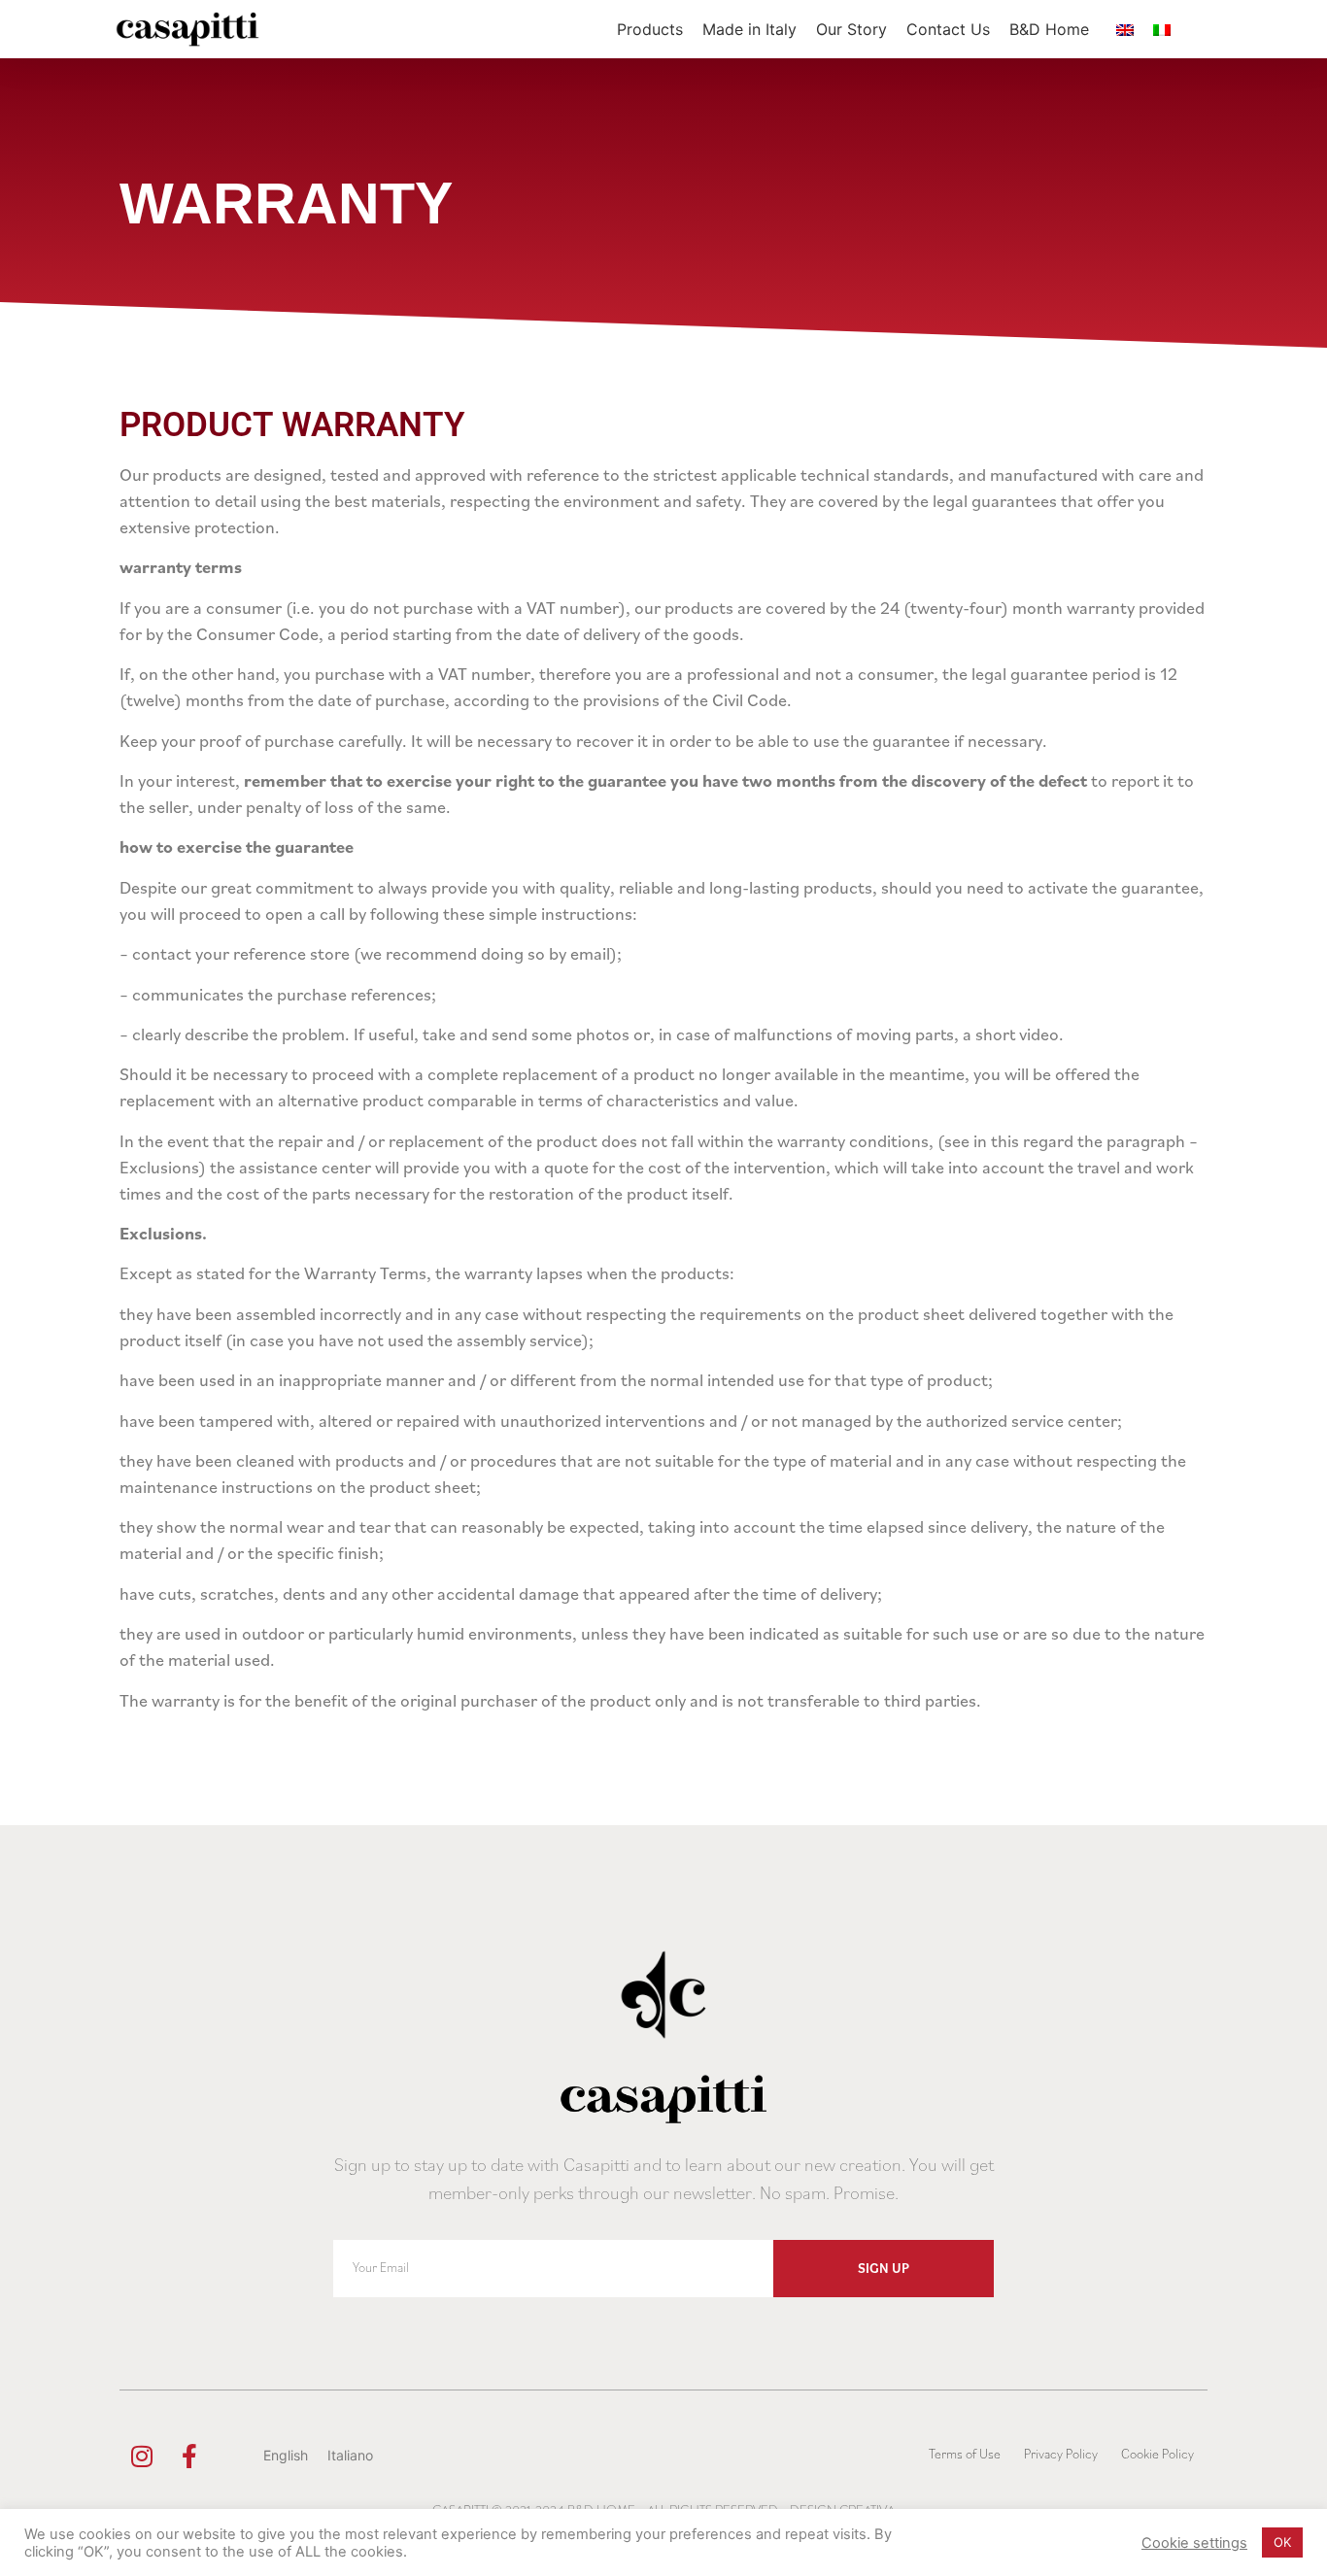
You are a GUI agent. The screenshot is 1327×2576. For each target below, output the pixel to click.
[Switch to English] (1125, 30)
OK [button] (1282, 2542)
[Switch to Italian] (1162, 30)
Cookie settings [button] (1194, 2543)
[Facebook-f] (189, 2456)
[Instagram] (141, 2456)
